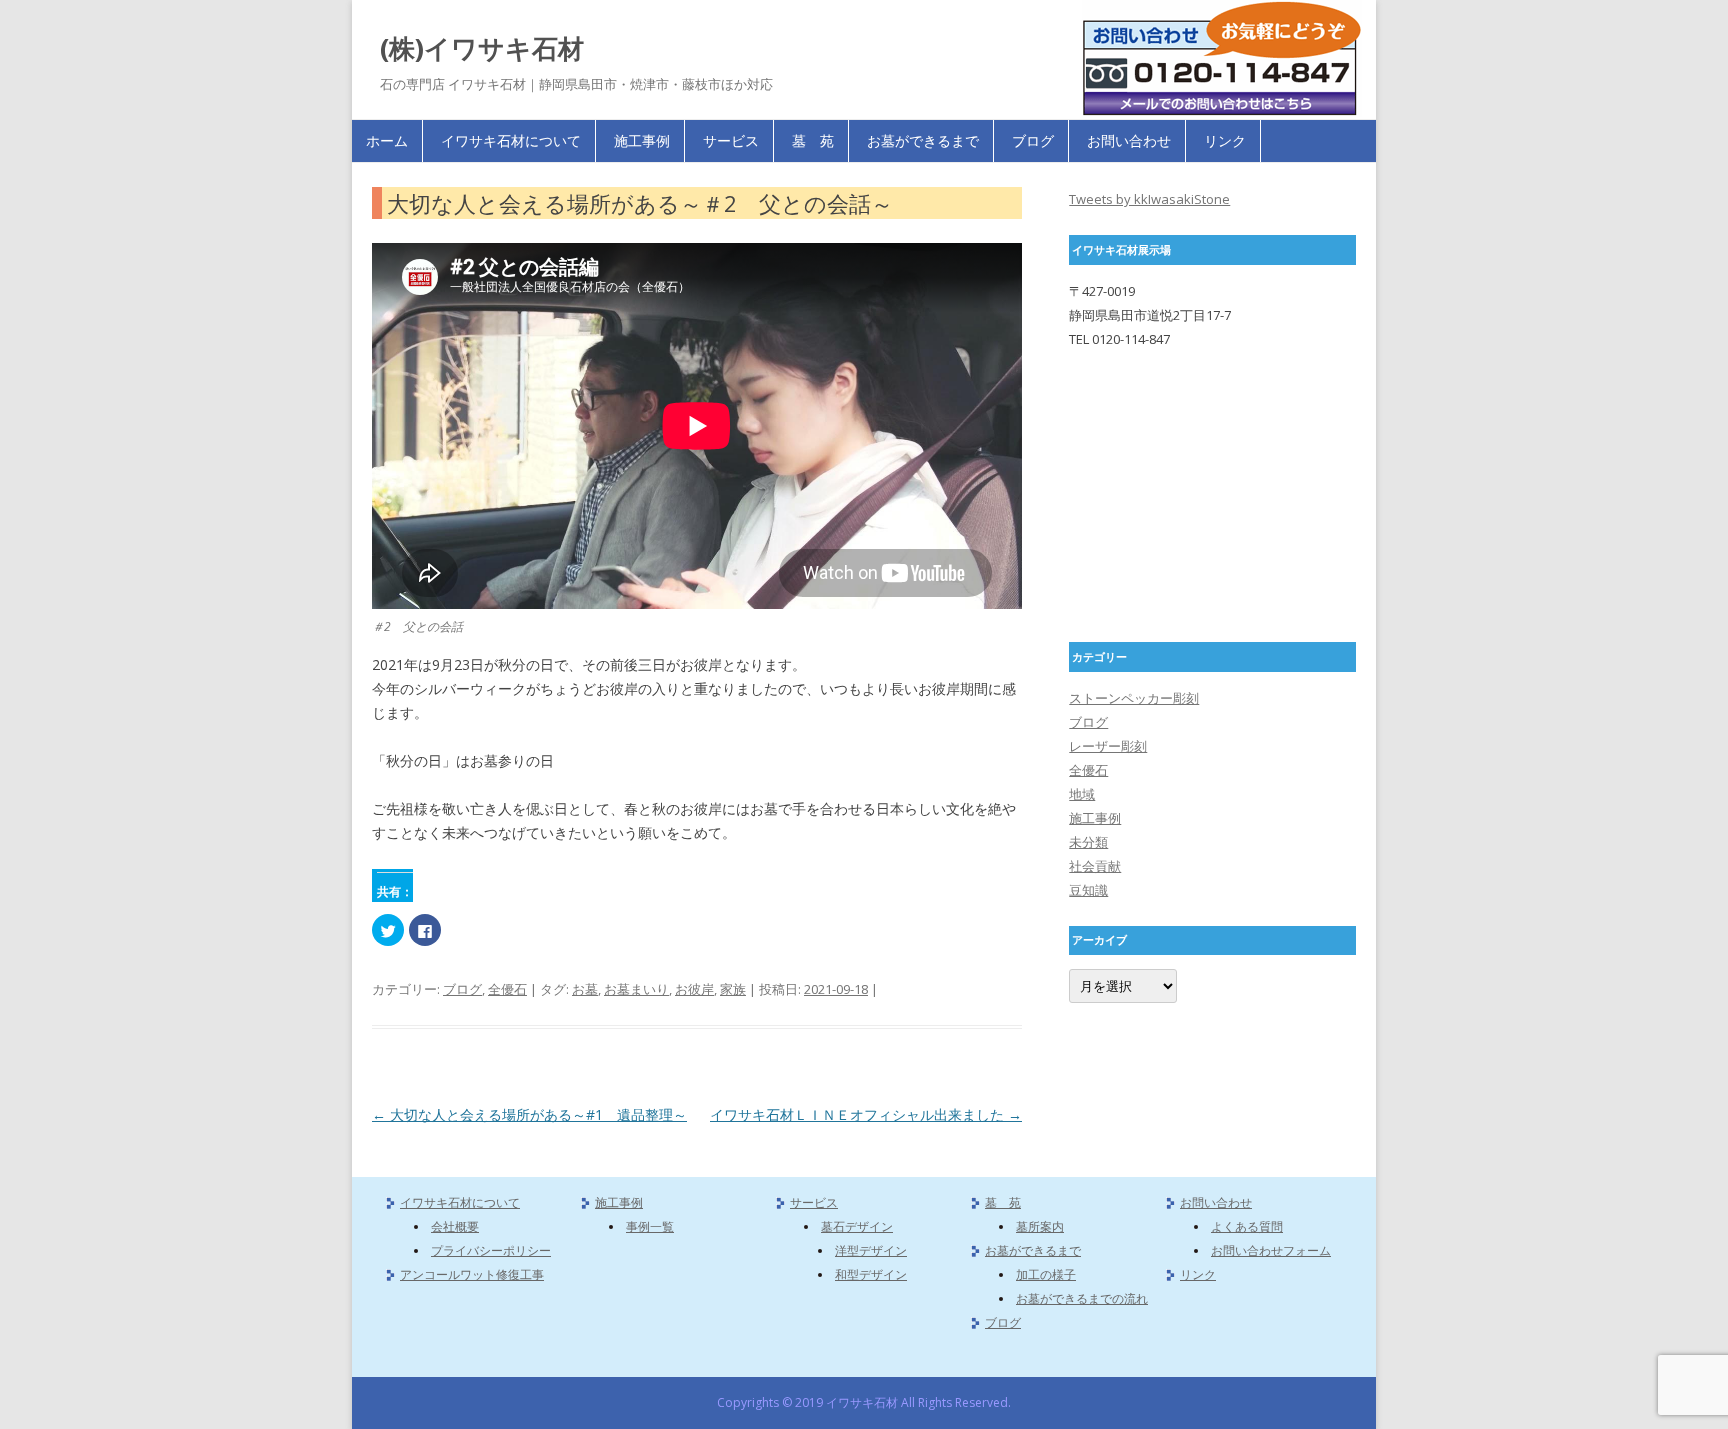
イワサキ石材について (511, 140)
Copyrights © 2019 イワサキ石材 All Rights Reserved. (864, 1402)
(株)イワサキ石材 (482, 48)
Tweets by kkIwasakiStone (1149, 199)
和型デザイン (871, 1274)
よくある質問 (1247, 1226)
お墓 (585, 989)
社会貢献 (1095, 866)
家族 (733, 989)
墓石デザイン (857, 1226)
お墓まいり (636, 989)
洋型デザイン (871, 1250)
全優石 (507, 989)
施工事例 (642, 140)
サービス (731, 140)
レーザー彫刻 (1108, 746)
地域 (1082, 794)
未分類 (1088, 842)
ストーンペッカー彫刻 (1134, 698)
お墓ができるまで (923, 140)
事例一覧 (650, 1226)
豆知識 (1088, 890)
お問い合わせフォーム (1271, 1250)
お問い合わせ (1129, 140)
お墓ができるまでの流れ (1082, 1298)
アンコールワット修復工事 (472, 1274)
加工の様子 (1046, 1274)
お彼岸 (694, 989)
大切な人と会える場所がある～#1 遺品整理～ (529, 1114)
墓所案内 (1040, 1226)
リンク (1225, 140)
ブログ (1033, 140)
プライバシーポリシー (491, 1250)
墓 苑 (813, 140)
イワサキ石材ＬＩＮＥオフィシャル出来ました (866, 1114)
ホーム (387, 140)
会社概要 (455, 1226)
